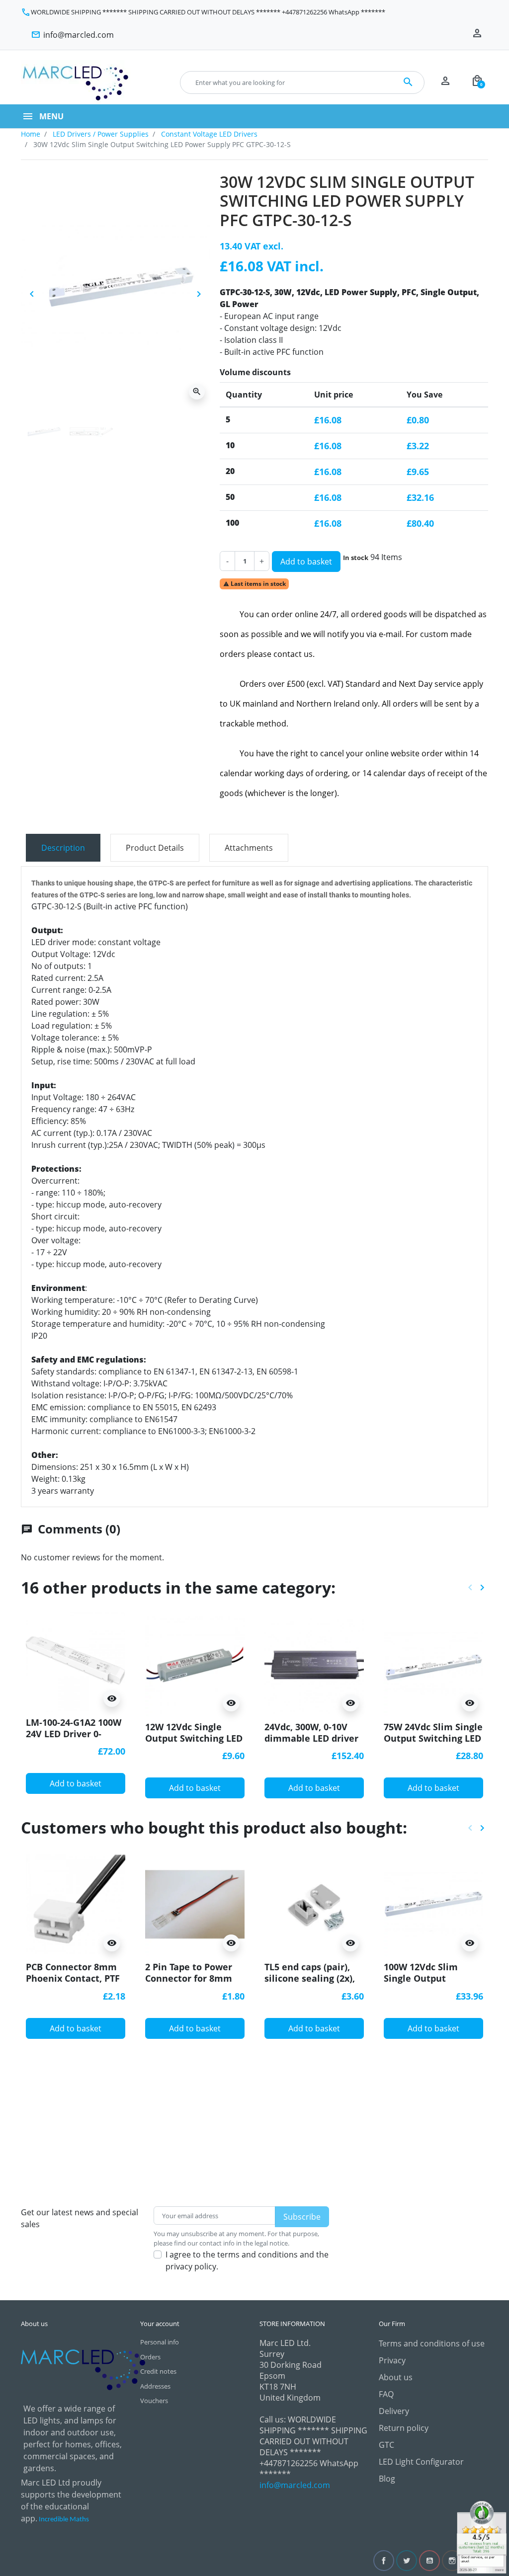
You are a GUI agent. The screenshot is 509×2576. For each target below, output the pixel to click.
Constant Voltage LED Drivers (209, 134)
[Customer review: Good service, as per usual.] (482, 2536)
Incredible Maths (64, 2520)
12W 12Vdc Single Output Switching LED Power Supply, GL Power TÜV (194, 1744)
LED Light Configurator (421, 2462)
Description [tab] (63, 848)
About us (396, 2377)
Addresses (155, 2386)
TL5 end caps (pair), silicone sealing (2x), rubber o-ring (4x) (310, 1978)
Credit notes (158, 2371)
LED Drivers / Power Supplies (101, 134)
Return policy (404, 2428)
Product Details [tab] (155, 848)
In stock (356, 558)
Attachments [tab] (249, 848)
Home (31, 134)
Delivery (394, 2411)
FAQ (386, 2394)
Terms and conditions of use (432, 2343)
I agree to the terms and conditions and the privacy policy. (247, 2260)
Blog (387, 2479)
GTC (386, 2445)
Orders (150, 2357)
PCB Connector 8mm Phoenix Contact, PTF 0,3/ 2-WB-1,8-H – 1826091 (73, 1984)
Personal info (160, 2342)
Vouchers (154, 2401)
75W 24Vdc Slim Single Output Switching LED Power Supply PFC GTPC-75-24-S (433, 1744)
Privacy (392, 2360)
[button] (477, 82)
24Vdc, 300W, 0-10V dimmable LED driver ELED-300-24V (311, 1738)
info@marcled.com (295, 2485)
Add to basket (306, 562)
